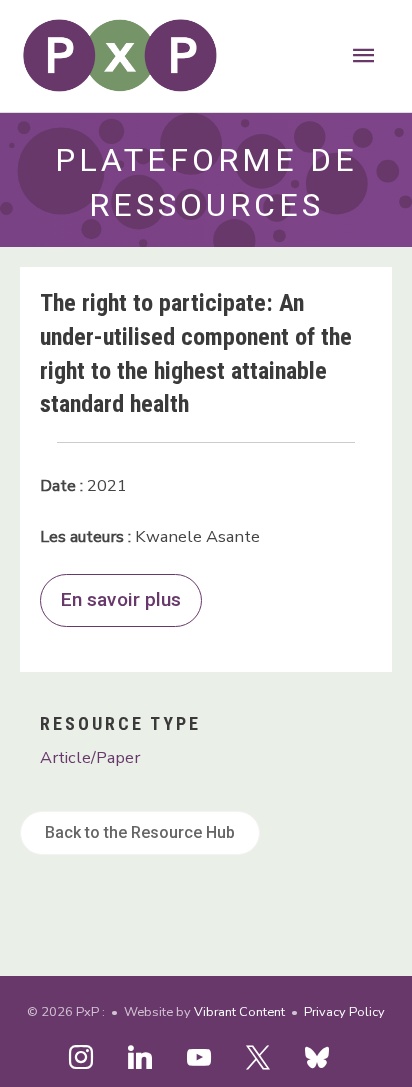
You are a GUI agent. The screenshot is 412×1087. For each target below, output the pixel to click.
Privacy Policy (344, 1012)
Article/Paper (90, 757)
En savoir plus (121, 599)
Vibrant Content (239, 1012)
